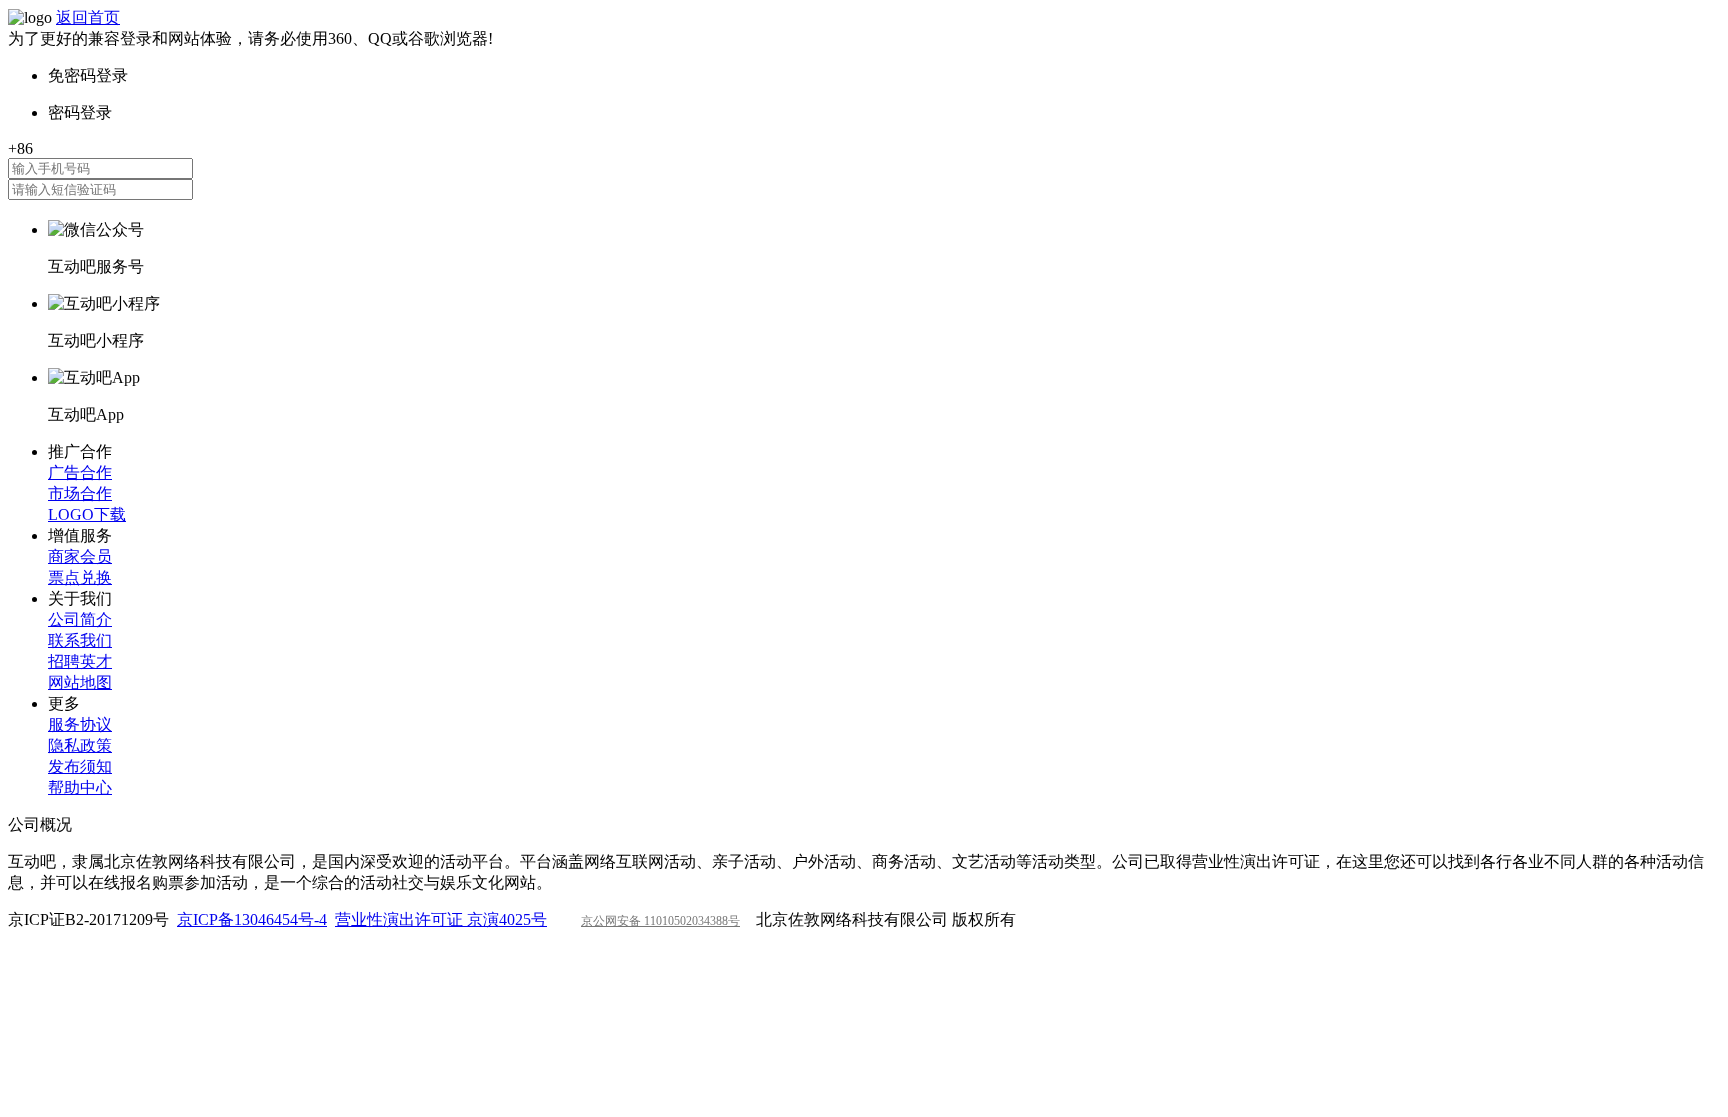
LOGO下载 (87, 514)
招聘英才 (80, 661)
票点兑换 (80, 577)
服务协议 (80, 724)
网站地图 (80, 682)
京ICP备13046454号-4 (252, 919)
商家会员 (80, 556)
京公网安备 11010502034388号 (660, 921)
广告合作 (80, 472)
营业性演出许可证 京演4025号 (441, 919)
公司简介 (80, 619)
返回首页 (88, 17)
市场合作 (80, 493)
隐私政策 (80, 745)
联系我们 (80, 640)
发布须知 (80, 766)
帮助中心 (80, 787)
